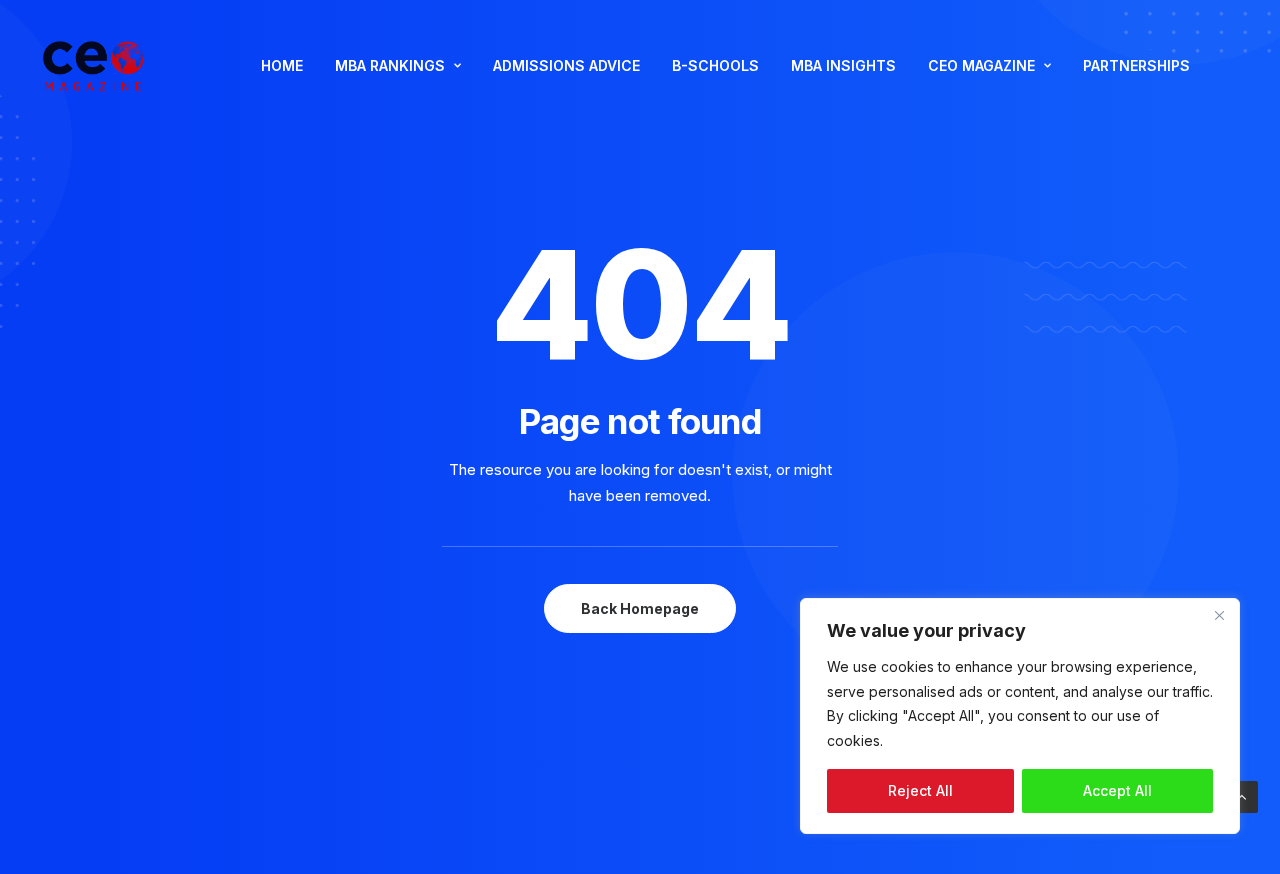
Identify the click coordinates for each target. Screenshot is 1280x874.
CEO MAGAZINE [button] (981, 65)
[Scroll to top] (1242, 795)
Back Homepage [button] (640, 608)
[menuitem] (282, 66)
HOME (282, 65)
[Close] (1219, 615)
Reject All (920, 790)
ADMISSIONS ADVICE (566, 65)
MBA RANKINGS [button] (390, 65)
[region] (1020, 716)
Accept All (1117, 790)
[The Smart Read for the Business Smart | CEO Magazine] (93, 66)
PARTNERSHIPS (1136, 65)
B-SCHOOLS (715, 65)
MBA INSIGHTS (843, 65)
